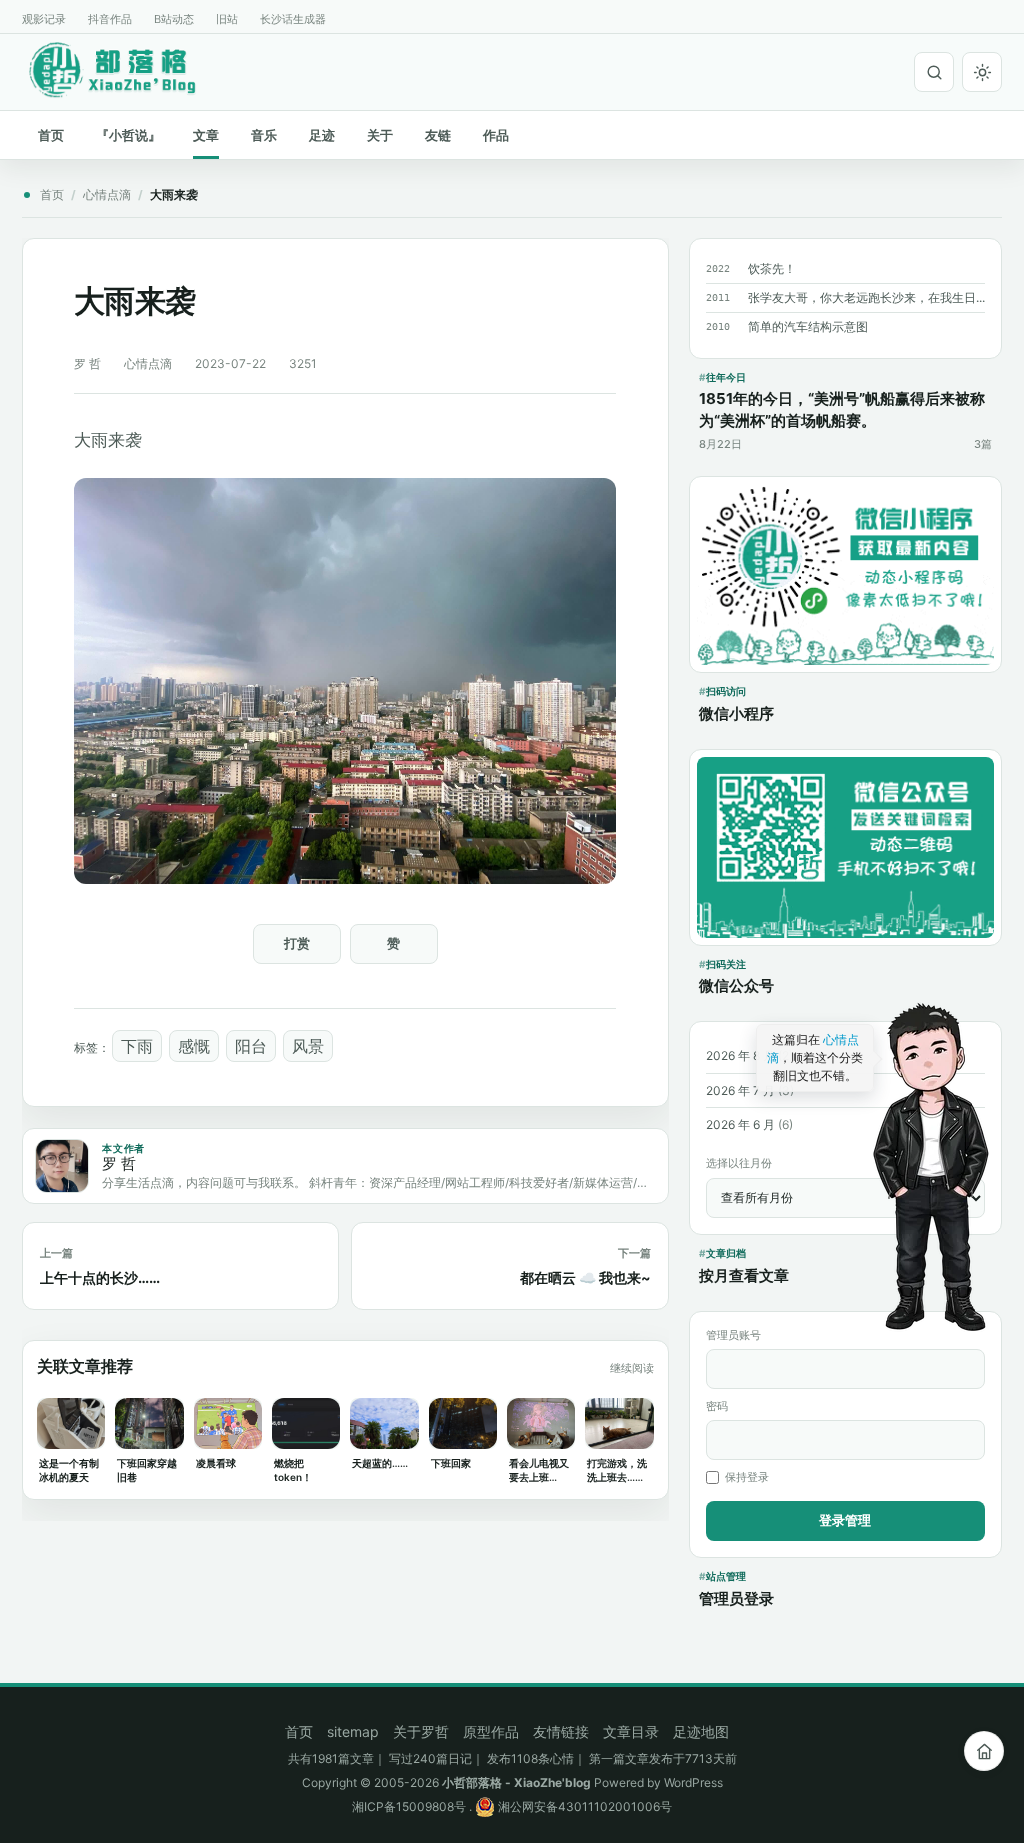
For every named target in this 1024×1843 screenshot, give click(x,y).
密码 (717, 1406)
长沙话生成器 (293, 19)
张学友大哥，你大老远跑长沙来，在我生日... (866, 297)
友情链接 (561, 1731)
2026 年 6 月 (740, 1124)
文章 (206, 135)
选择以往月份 (739, 1163)
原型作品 (491, 1731)
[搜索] (934, 72)
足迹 (322, 135)
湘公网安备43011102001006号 (583, 1806)
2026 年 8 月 (740, 1055)
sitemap (353, 1731)
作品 (496, 135)
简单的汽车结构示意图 (808, 326)
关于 (380, 135)
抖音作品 (110, 19)
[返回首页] (984, 1751)
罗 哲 (87, 363)
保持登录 (747, 1477)
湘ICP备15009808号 (409, 1806)
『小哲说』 (128, 135)
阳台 (251, 1046)
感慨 (194, 1046)
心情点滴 (107, 194)
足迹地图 (701, 1731)
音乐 (264, 135)
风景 (308, 1046)
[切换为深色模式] (982, 72)
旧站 (227, 19)
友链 (438, 135)
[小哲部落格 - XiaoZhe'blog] (128, 69)
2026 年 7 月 (740, 1090)
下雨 (137, 1046)
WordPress (693, 1782)
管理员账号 (733, 1335)
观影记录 (44, 19)
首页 (51, 135)
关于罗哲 (421, 1731)
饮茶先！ (772, 268)
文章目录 (631, 1731)
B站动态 (174, 19)
